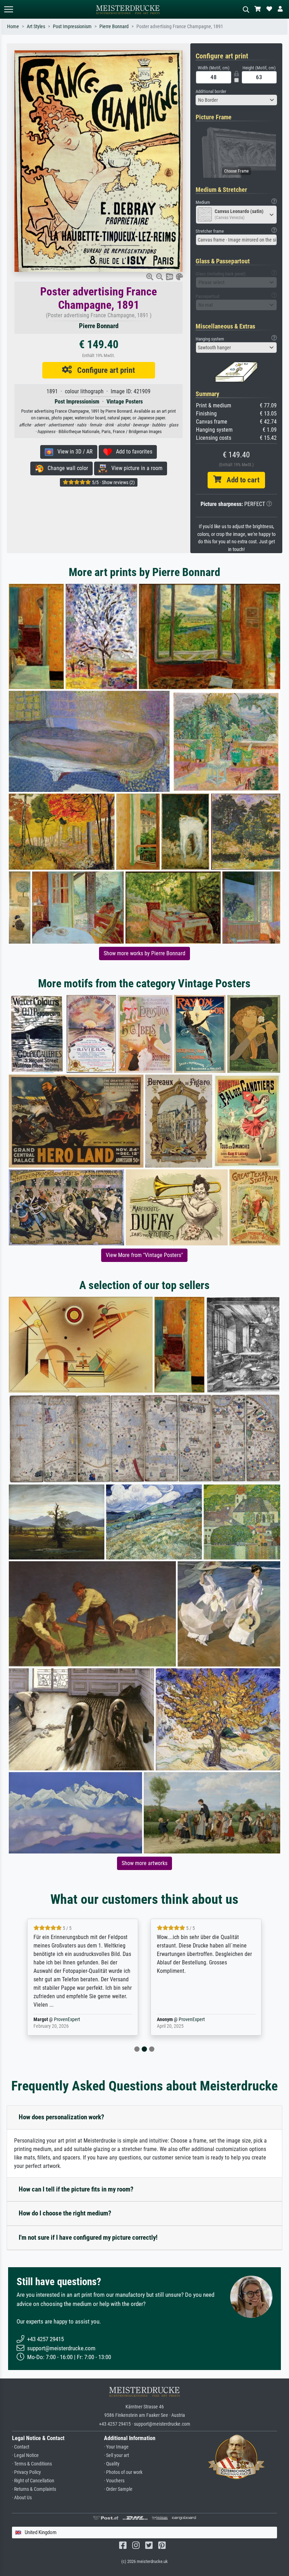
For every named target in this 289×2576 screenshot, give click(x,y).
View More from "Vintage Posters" (144, 1255)
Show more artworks (144, 1863)
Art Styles (36, 27)
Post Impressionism (72, 27)
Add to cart (240, 480)
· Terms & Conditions (32, 2464)
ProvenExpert (68, 2019)
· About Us (22, 2498)
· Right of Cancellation (33, 2481)
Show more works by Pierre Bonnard (144, 953)
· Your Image (116, 2447)
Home (13, 27)
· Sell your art (116, 2455)
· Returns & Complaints (34, 2489)
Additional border (211, 91)
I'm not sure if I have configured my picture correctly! (88, 2237)
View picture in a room (135, 468)
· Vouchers (114, 2481)
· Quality (112, 2464)
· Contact (21, 2447)
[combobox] (236, 100)
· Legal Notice (25, 2455)
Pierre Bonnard (114, 27)
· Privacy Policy (26, 2472)
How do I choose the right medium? (65, 2213)
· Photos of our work (123, 2472)
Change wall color (66, 468)
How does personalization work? (62, 2117)
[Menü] (8, 9)
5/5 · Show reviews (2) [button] (113, 482)
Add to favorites (132, 452)
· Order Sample (118, 2489)
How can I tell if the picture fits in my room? (76, 2189)
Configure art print (103, 370)
